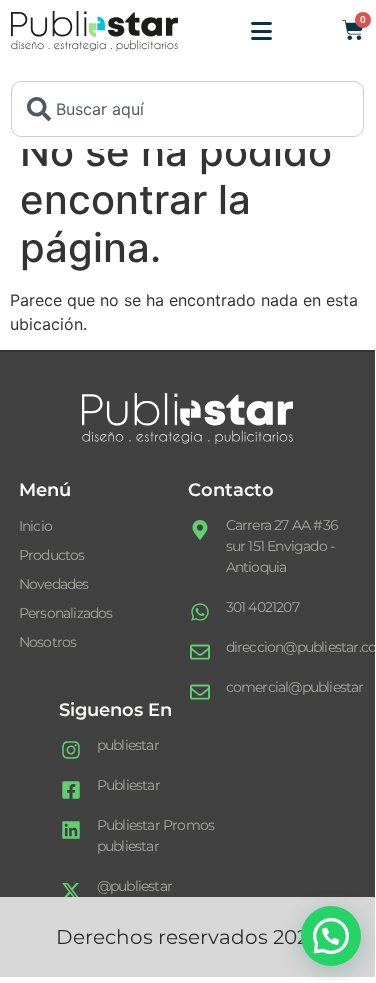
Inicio (35, 526)
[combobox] (187, 109)
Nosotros (48, 642)
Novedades (54, 584)
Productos (52, 555)
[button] (331, 936)
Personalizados (66, 613)
